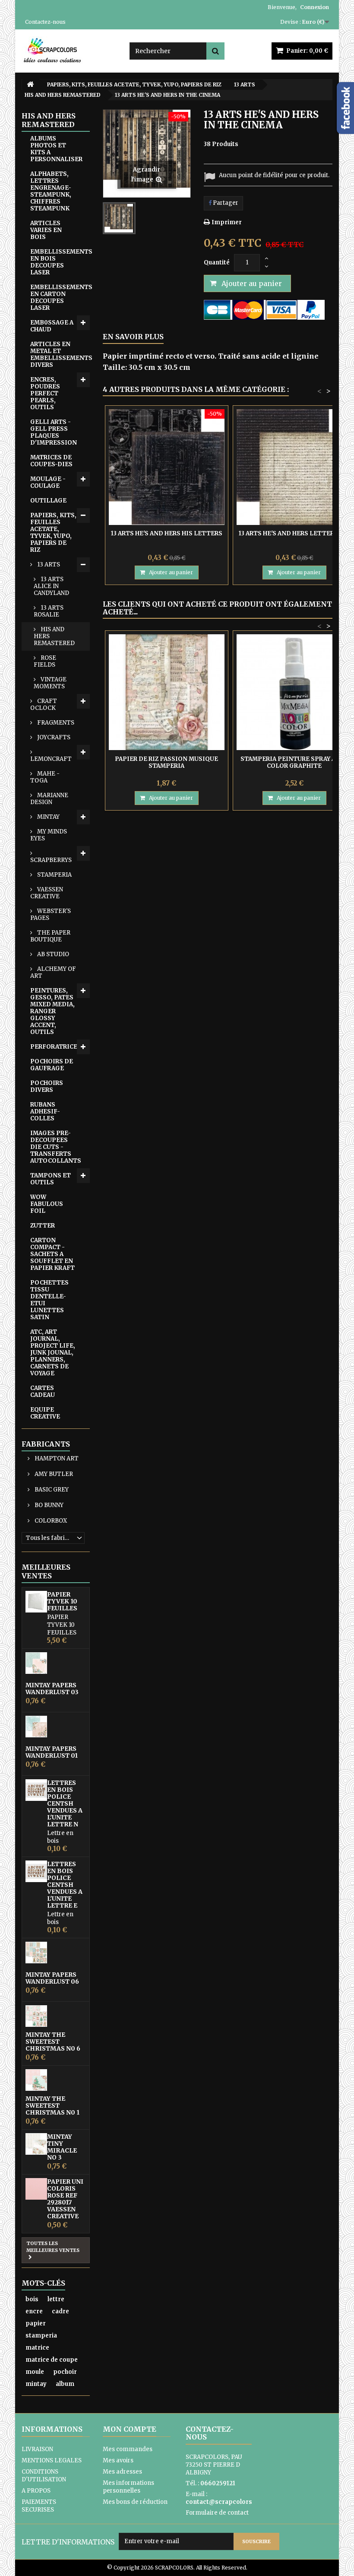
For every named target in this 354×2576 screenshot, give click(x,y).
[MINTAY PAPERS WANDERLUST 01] (36, 1727)
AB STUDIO (52, 954)
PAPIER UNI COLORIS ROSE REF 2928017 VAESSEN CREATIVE (65, 2199)
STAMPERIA (54, 875)
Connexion (314, 7)
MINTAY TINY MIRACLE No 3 (62, 2147)
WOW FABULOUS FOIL (47, 1204)
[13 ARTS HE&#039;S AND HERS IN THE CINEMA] (119, 218)
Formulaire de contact (217, 2513)
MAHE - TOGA (45, 777)
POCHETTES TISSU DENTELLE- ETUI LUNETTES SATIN (49, 1300)
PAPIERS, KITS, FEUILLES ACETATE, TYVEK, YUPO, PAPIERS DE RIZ (53, 533)
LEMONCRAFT (51, 759)
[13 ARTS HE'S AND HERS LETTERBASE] (294, 467)
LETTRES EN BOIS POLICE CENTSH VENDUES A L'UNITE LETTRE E (65, 1885)
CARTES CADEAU (43, 1391)
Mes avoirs (118, 2460)
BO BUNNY (48, 1505)
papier (36, 2323)
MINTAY (48, 817)
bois (32, 2299)
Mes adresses (122, 2472)
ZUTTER (43, 1226)
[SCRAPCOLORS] (69, 50)
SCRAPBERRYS (51, 860)
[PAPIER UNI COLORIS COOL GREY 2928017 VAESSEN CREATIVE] (36, 2189)
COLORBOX (50, 1521)
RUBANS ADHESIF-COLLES (45, 1111)
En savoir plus (133, 337)
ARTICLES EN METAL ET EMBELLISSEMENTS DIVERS (60, 355)
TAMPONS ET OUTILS (51, 1179)
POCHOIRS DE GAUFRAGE (52, 1065)
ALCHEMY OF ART (53, 972)
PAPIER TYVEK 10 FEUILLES (62, 1601)
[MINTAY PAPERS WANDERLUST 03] (36, 1663)
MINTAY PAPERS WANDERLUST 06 (52, 1978)
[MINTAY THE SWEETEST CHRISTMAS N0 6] (36, 2016)
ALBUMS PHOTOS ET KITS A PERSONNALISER (56, 149)
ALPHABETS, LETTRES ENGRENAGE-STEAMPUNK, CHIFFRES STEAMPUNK (51, 191)
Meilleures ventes (46, 1571)
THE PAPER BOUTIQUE (50, 936)
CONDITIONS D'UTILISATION (44, 2476)
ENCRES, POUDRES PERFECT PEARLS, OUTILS (45, 393)
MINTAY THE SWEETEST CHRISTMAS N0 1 (52, 2105)
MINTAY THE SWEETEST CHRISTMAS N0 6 (53, 2042)
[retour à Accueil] (30, 84)
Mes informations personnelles (128, 2487)
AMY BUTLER (53, 1474)
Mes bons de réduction (135, 2502)
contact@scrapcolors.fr (222, 2502)
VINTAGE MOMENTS (50, 683)
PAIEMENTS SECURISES (39, 2506)
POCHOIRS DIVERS (47, 1086)
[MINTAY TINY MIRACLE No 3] (36, 2144)
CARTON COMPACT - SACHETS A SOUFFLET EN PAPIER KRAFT (52, 1254)
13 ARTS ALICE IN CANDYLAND (51, 586)
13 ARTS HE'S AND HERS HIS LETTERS (167, 533)
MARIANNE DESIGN (49, 799)
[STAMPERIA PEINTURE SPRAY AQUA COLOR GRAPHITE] (294, 692)
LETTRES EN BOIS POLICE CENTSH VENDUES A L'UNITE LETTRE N (65, 1803)
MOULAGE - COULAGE (48, 482)
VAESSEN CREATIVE (47, 893)
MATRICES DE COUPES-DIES (51, 461)
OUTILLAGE (48, 501)
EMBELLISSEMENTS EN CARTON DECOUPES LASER (60, 297)
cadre (60, 2311)
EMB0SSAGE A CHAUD (52, 326)
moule (35, 2372)
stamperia (41, 2336)
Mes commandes (128, 2449)
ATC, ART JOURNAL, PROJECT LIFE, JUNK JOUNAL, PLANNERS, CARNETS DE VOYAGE (53, 1353)
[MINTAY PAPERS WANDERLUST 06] (36, 1953)
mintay (36, 2384)
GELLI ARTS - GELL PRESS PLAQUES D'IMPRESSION (54, 432)
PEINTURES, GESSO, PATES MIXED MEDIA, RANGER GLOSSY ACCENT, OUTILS (52, 1011)
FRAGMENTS (55, 723)
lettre (56, 2299)
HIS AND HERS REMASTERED (54, 636)
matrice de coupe (52, 2360)
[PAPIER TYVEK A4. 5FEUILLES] (36, 1602)
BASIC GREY (51, 1490)
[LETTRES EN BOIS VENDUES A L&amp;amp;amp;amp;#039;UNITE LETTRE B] (36, 1790)
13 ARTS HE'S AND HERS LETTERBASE (294, 533)
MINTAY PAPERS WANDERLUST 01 (52, 1752)
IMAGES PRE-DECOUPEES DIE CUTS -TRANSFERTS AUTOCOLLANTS (56, 1147)
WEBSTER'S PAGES (51, 914)
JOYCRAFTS (53, 737)
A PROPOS (36, 2491)
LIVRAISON (37, 2449)
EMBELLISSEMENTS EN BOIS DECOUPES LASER (60, 262)
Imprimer (227, 222)
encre (34, 2311)
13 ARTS (48, 564)
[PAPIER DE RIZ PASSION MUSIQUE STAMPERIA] (167, 692)
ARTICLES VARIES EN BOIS (46, 230)
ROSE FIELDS (45, 661)
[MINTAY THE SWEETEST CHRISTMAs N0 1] (36, 2080)
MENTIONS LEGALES (52, 2460)
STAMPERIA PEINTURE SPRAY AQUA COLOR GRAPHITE (294, 762)
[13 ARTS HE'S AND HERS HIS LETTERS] (167, 467)
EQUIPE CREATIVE (45, 1413)
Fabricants (46, 1444)
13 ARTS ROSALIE (49, 611)
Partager (225, 203)
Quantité (217, 262)
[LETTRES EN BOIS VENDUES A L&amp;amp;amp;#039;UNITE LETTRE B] (36, 1871)
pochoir (65, 2372)
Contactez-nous (45, 22)
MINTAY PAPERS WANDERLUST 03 (52, 1689)
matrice (37, 2348)
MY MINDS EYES (49, 835)
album (65, 2384)
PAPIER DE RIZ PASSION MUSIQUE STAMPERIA (166, 762)
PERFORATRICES (56, 1047)
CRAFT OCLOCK (44, 704)
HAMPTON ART (56, 1458)
